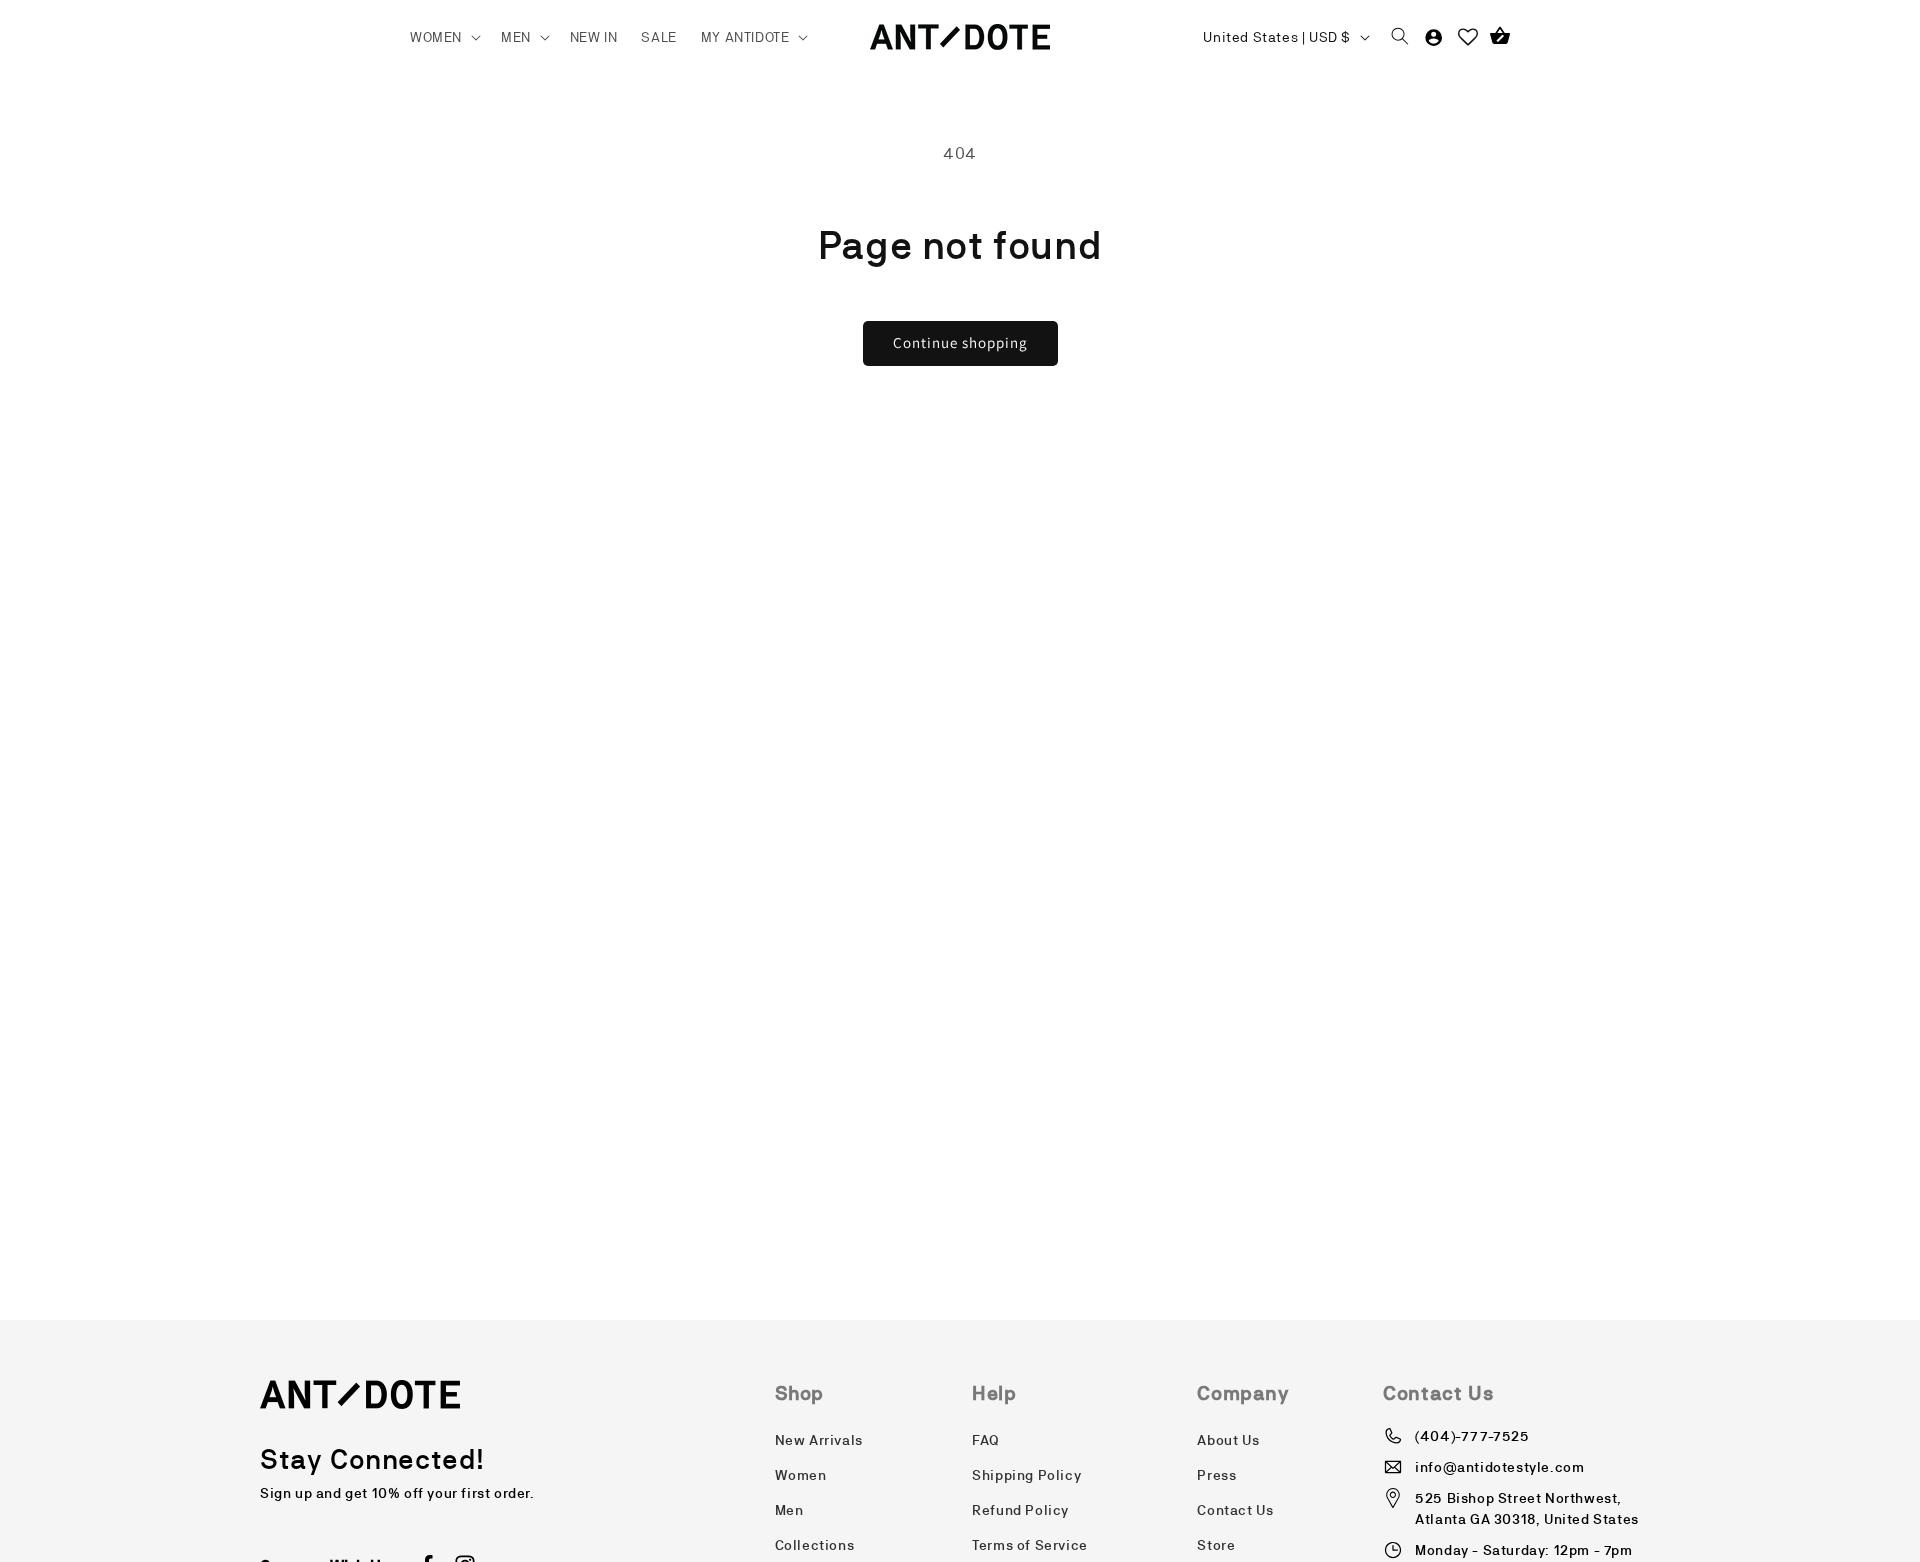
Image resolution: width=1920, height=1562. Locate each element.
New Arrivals (819, 1440)
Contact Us (1235, 1510)
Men (789, 1510)
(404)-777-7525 (1472, 1436)
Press (1216, 1475)
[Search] (1400, 37)
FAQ (986, 1440)
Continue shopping (960, 342)
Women (801, 1475)
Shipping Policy (1026, 1475)
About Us (1228, 1440)
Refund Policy (1020, 1510)
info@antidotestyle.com (1499, 1467)
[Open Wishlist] (1468, 37)
